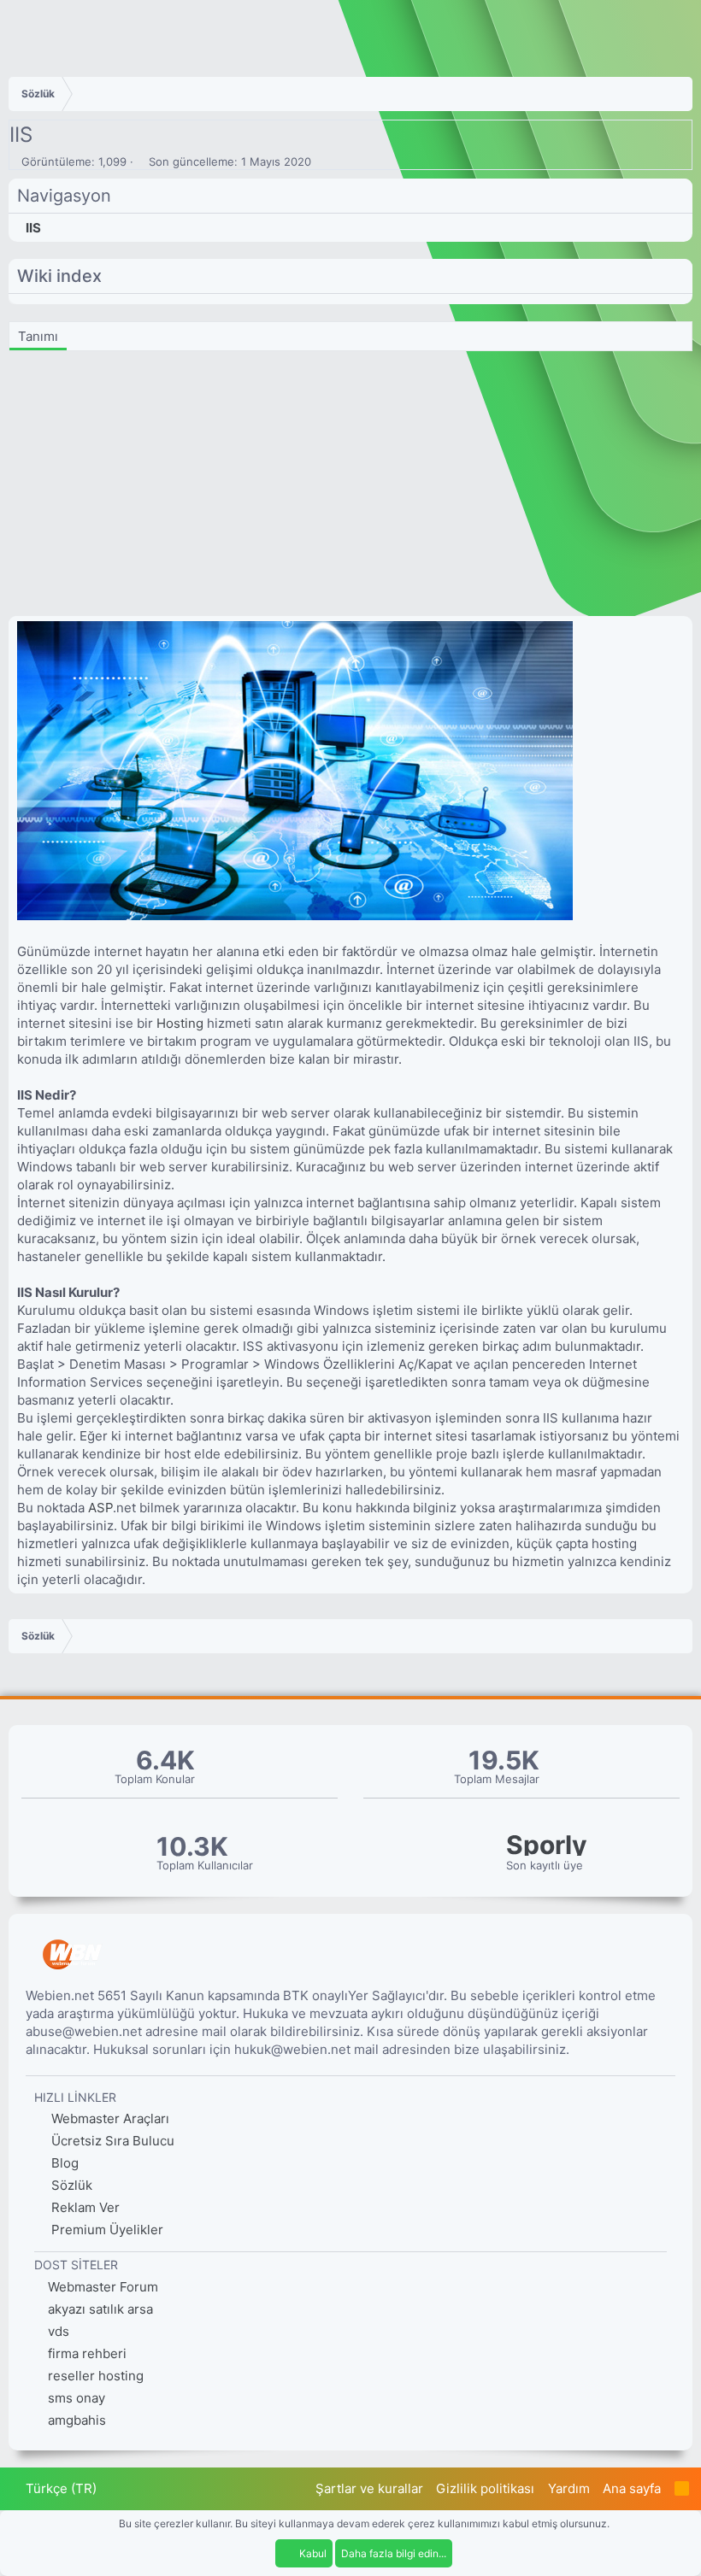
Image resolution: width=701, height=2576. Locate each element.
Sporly (547, 1845)
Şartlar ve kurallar (369, 2488)
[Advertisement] (350, 488)
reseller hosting (96, 2376)
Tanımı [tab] (38, 336)
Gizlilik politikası (485, 2488)
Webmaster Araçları (109, 2118)
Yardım (569, 2488)
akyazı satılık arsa (100, 2309)
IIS (33, 228)
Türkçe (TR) (59, 2488)
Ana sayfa (632, 2488)
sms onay (77, 2398)
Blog (63, 2163)
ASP (100, 1508)
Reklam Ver (84, 2207)
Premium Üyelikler (106, 2230)
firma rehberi (87, 2353)
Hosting (180, 1023)
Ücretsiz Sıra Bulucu (111, 2141)
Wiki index (59, 276)
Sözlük (70, 2185)
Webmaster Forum (103, 2287)
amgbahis (77, 2420)
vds (59, 2331)
